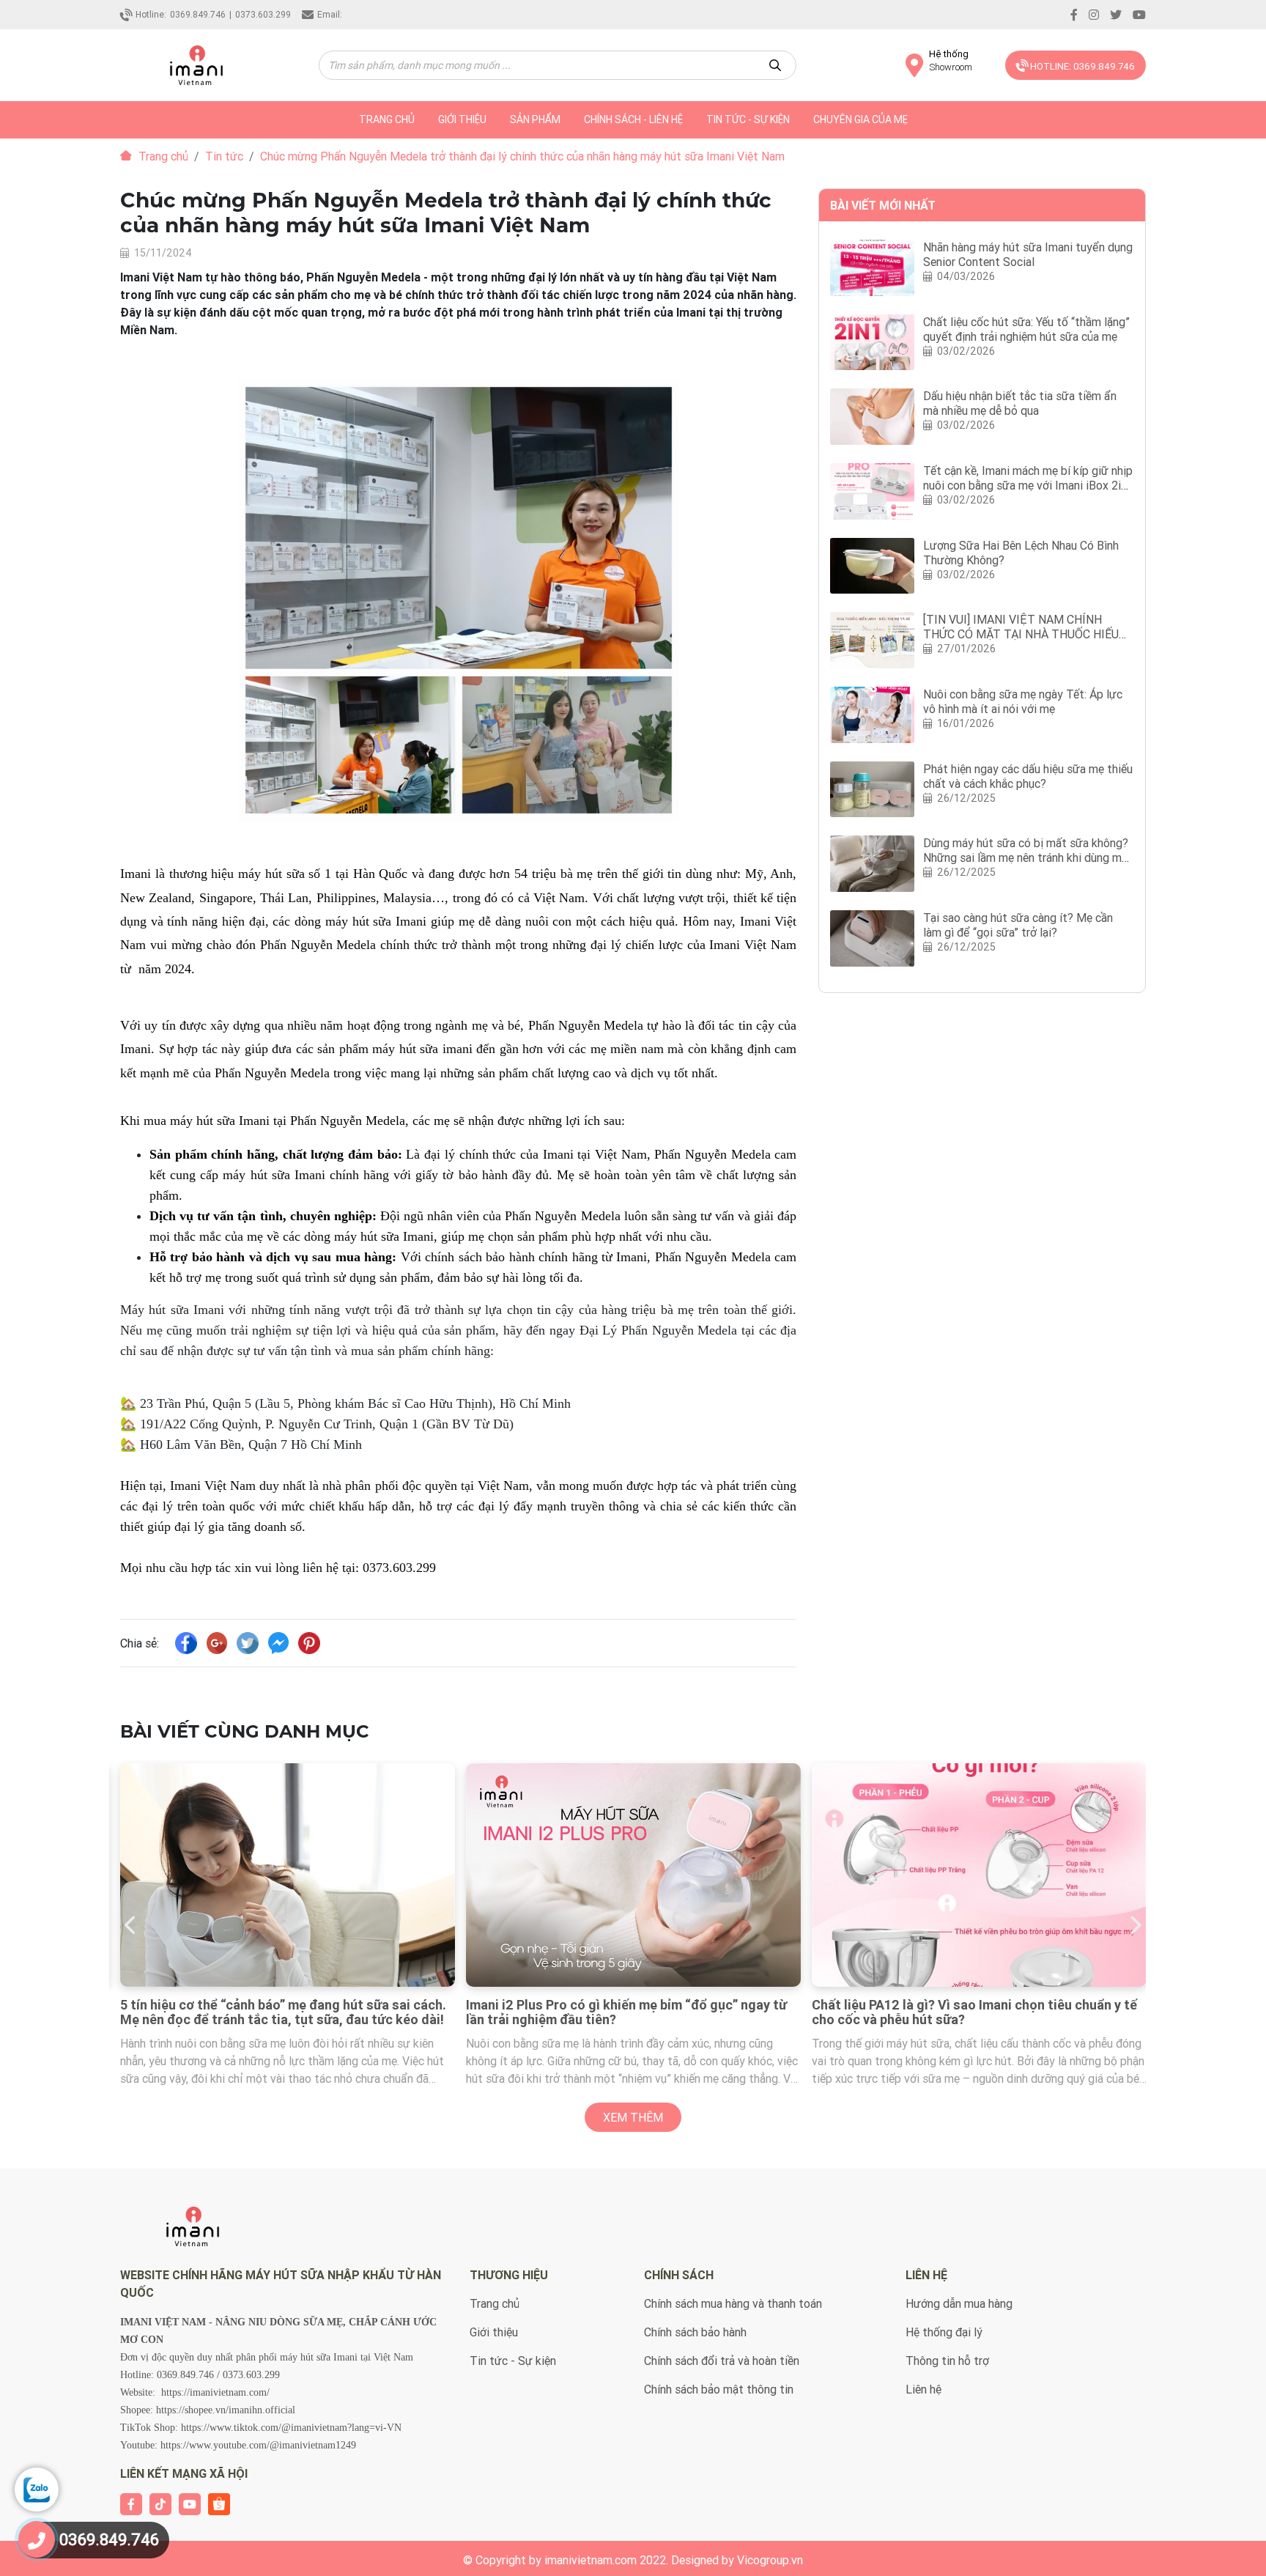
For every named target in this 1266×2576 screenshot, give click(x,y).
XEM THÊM (633, 2117)
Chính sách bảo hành (695, 2332)
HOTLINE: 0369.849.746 (1081, 66)
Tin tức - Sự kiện (748, 119)
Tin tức (224, 156)
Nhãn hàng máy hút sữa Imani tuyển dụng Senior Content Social (1028, 254)
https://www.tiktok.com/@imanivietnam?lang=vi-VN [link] (291, 2428)
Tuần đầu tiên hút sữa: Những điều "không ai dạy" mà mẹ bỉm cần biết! (971, 2012)
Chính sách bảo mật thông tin (719, 2389)
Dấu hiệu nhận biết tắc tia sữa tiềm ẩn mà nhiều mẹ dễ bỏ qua (1020, 403)
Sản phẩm (535, 119)
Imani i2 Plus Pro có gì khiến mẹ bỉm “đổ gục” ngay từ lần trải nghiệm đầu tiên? (281, 2012)
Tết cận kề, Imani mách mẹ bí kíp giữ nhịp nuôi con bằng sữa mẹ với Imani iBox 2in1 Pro (1028, 485)
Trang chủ (162, 156)
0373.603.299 (263, 14)
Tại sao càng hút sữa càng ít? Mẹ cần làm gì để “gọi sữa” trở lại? (1018, 925)
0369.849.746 (198, 14)
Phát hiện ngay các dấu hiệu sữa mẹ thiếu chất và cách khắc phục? (1028, 776)
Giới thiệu (462, 119)
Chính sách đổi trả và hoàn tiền (722, 2361)
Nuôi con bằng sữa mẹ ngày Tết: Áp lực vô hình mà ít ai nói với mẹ (1023, 701)
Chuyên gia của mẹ (860, 119)
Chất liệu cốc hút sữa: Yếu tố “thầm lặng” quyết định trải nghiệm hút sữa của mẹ (1026, 329)
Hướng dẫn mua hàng (959, 2303)
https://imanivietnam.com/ (215, 2392)
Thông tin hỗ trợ (947, 2361)
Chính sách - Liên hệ (633, 119)
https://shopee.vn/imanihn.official (226, 2410)
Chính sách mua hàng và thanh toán (733, 2303)
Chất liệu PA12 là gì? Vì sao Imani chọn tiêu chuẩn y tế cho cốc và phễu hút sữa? (629, 2012)
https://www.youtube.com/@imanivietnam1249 (258, 2445)
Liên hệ (923, 2389)
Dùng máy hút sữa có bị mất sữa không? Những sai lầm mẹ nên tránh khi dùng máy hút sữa (1028, 857)
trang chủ (387, 119)
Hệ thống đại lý (944, 2332)
